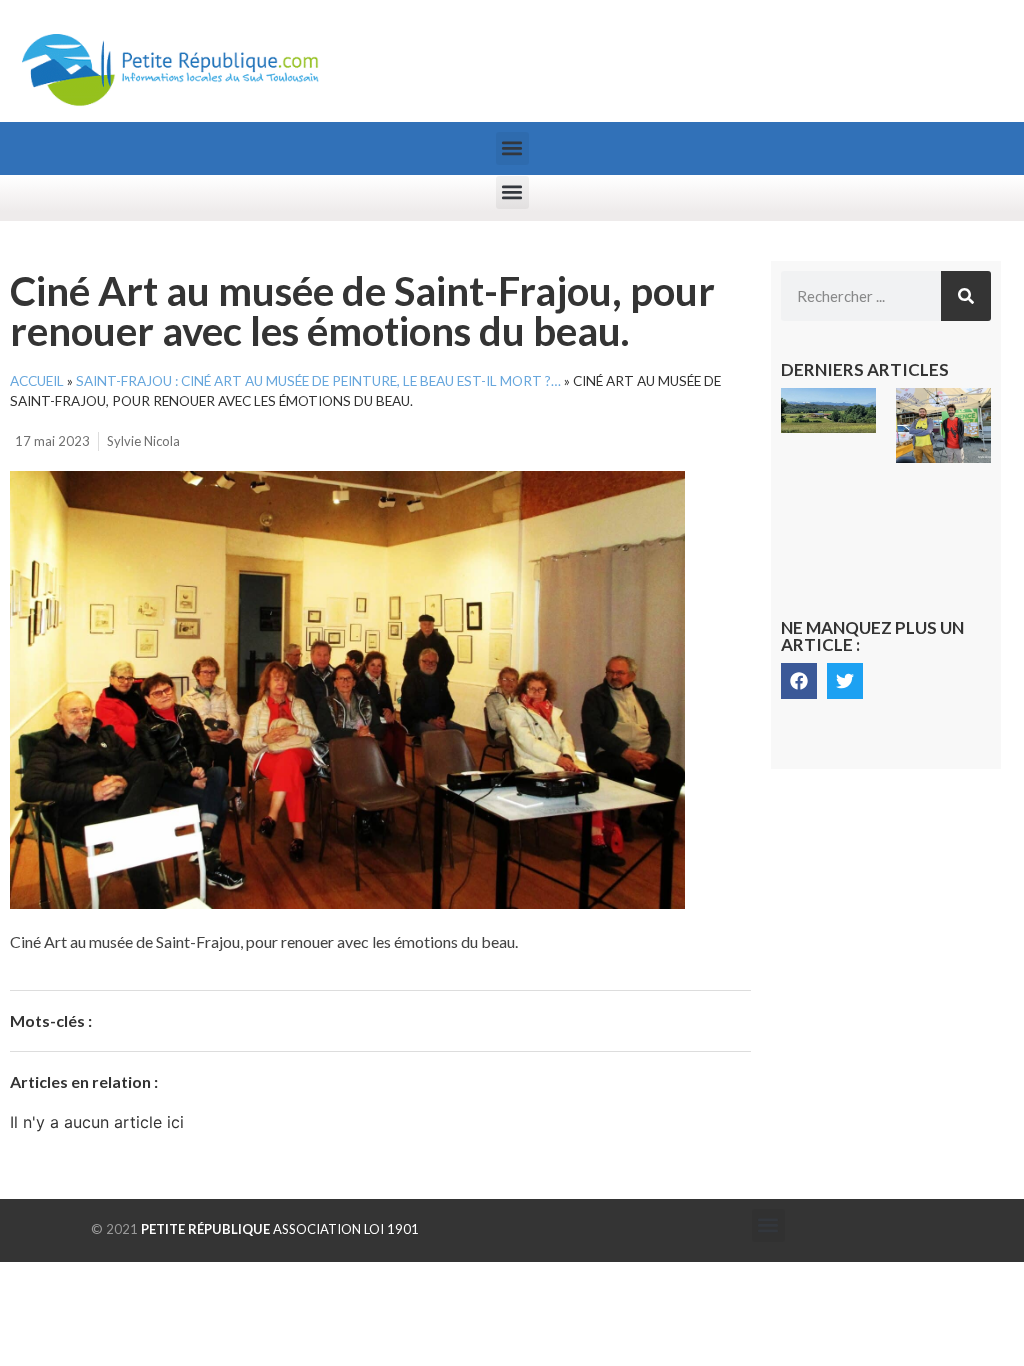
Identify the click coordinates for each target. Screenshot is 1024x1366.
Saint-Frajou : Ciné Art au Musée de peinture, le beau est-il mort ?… (318, 381)
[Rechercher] (966, 296)
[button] (512, 148)
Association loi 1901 (280, 1229)
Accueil (37, 381)
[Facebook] (799, 681)
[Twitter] (845, 681)
